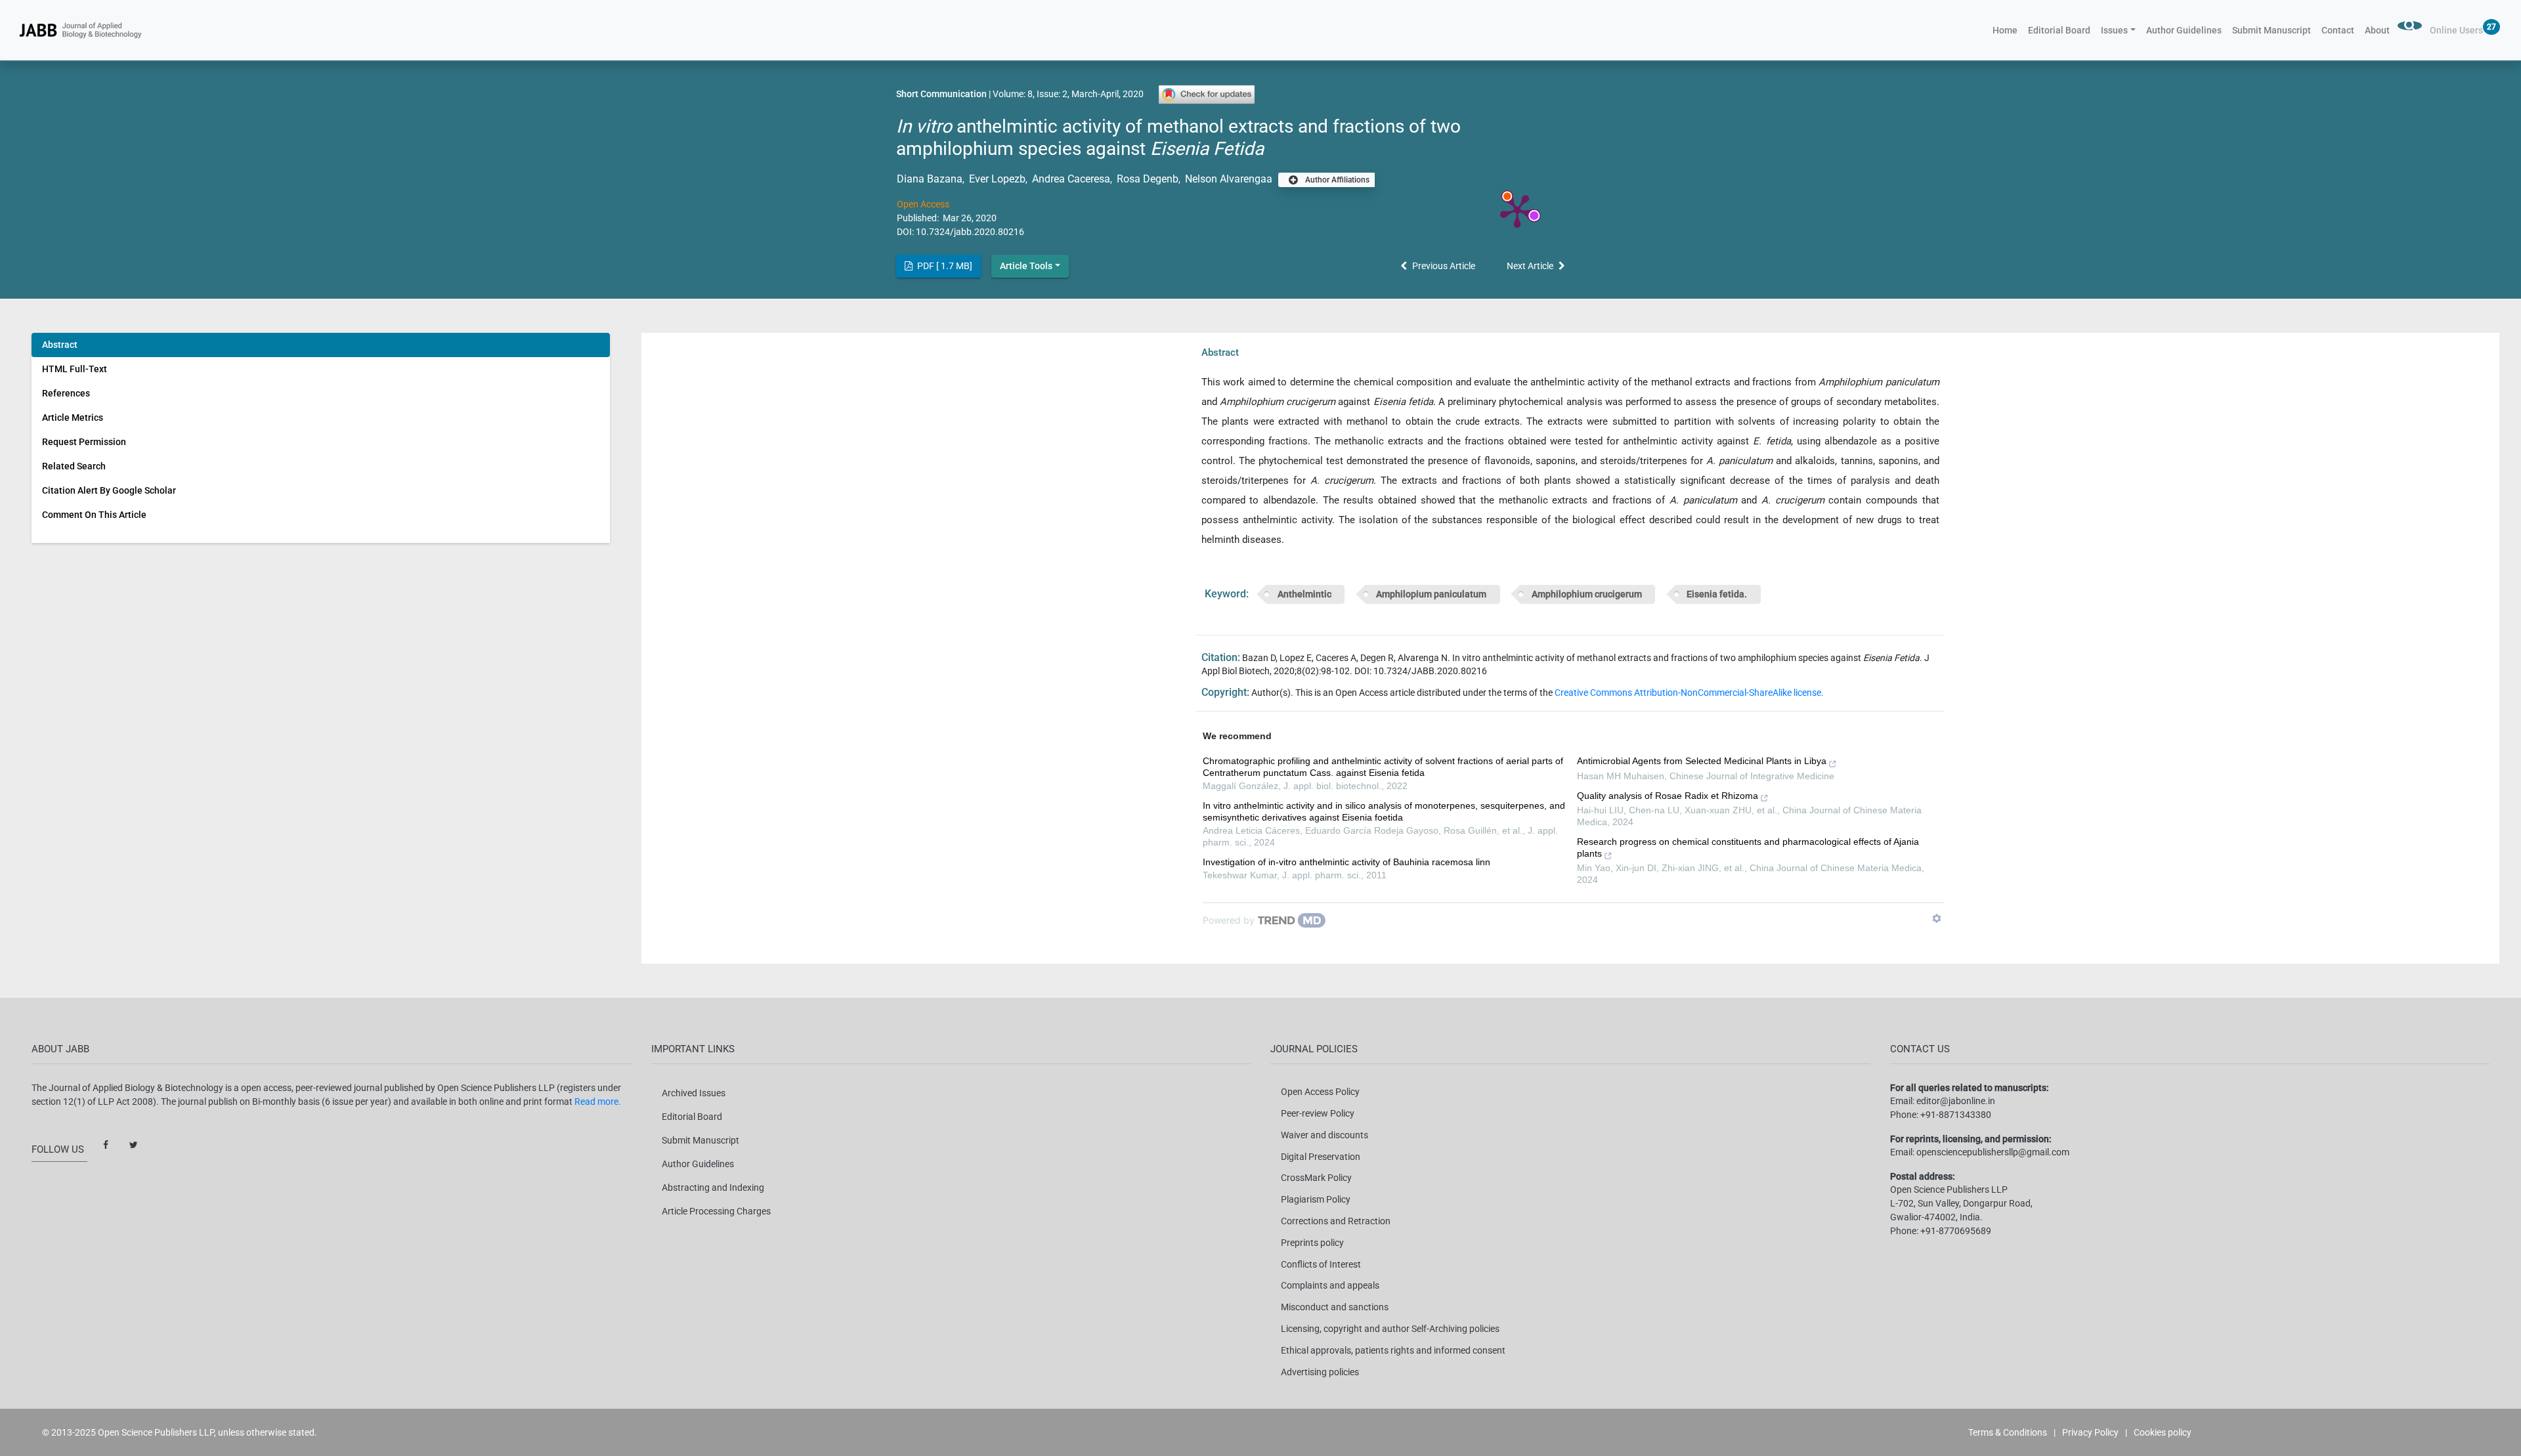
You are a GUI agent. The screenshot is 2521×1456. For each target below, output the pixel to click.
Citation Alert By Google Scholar (109, 490)
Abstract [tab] (60, 345)
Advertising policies (1320, 1372)
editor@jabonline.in (1956, 1101)
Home (2008, 30)
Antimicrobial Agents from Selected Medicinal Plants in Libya (1702, 761)
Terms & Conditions (2008, 1432)
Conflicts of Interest (1321, 1264)
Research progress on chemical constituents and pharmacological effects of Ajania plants (1748, 847)
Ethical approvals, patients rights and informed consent (1393, 1350)
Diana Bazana (930, 179)
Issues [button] (2114, 30)
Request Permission (84, 442)
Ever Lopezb (996, 179)
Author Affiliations (1336, 180)
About (2377, 30)
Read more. (598, 1102)
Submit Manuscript (2272, 30)
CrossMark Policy (1316, 1178)
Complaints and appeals (1330, 1285)
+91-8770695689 (1956, 1231)
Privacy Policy (2090, 1432)
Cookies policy (2163, 1432)
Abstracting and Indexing (713, 1188)
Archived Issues (694, 1093)
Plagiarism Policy (1316, 1199)
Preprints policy (1312, 1243)
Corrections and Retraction (1336, 1221)
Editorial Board (2059, 30)
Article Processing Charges (716, 1211)
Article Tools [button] (1026, 266)
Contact (2338, 30)
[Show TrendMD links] (1937, 918)
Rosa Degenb (1146, 179)
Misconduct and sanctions (1335, 1307)
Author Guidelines (2184, 30)
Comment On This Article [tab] (94, 515)
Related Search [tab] (74, 466)
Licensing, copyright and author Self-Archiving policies (1390, 1329)
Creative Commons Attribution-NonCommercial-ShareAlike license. (1689, 693)
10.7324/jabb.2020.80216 (970, 232)
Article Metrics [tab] (73, 418)
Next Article (1530, 266)
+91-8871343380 (1956, 1115)
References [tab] (66, 393)
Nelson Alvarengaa (1227, 179)
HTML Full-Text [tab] (75, 369)
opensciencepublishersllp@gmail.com (1993, 1152)
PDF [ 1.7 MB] (944, 266)
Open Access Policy (1320, 1092)
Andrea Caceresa (1070, 179)
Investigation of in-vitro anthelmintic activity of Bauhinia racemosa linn (1347, 862)
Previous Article (1444, 266)
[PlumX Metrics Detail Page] (1517, 210)
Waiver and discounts (1325, 1135)
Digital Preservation (1321, 1157)
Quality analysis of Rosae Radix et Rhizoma (1668, 796)
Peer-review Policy (1318, 1113)
